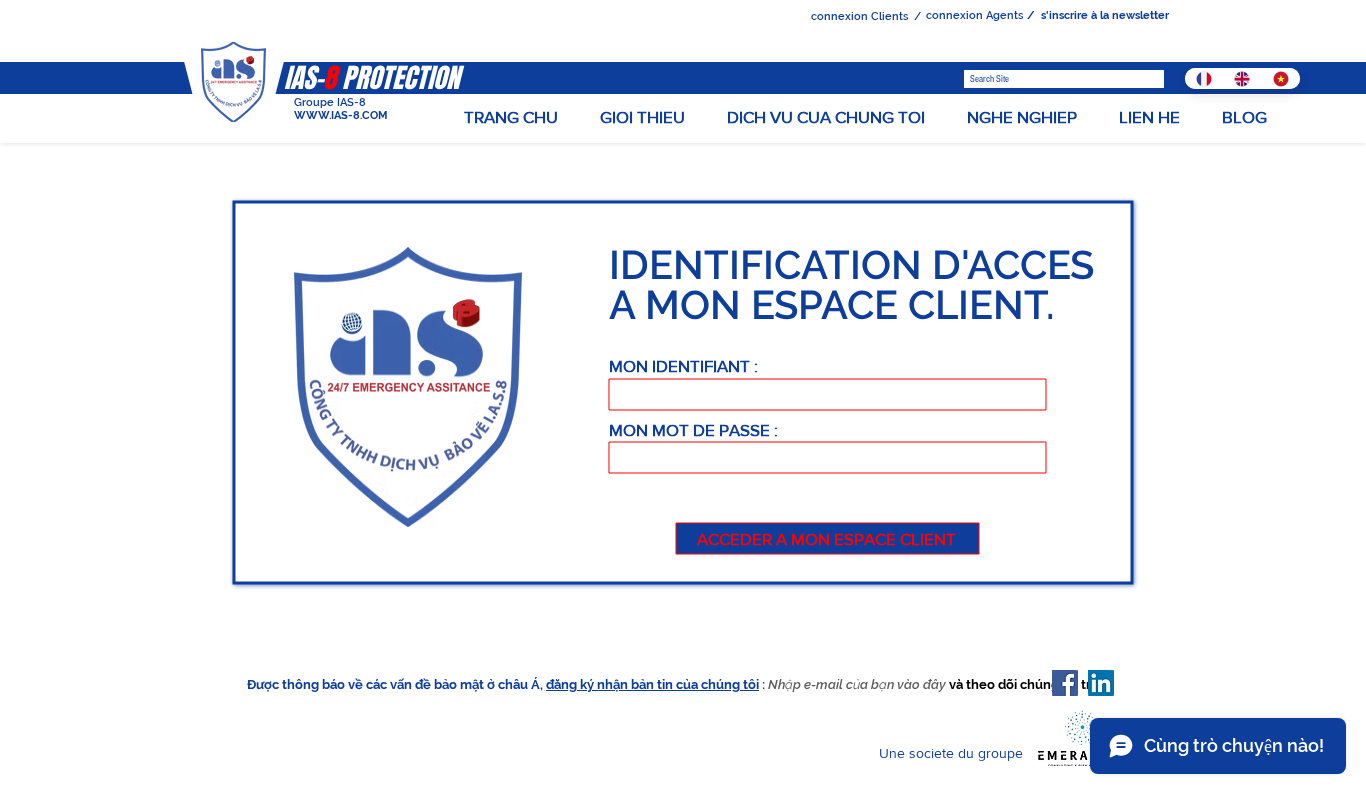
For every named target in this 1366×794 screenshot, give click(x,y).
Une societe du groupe (953, 753)
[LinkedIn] (1101, 683)
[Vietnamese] (1280, 78)
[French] (1204, 78)
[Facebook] (1065, 683)
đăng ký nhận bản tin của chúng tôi (652, 684)
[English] (1242, 78)
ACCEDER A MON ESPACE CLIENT (828, 538)
